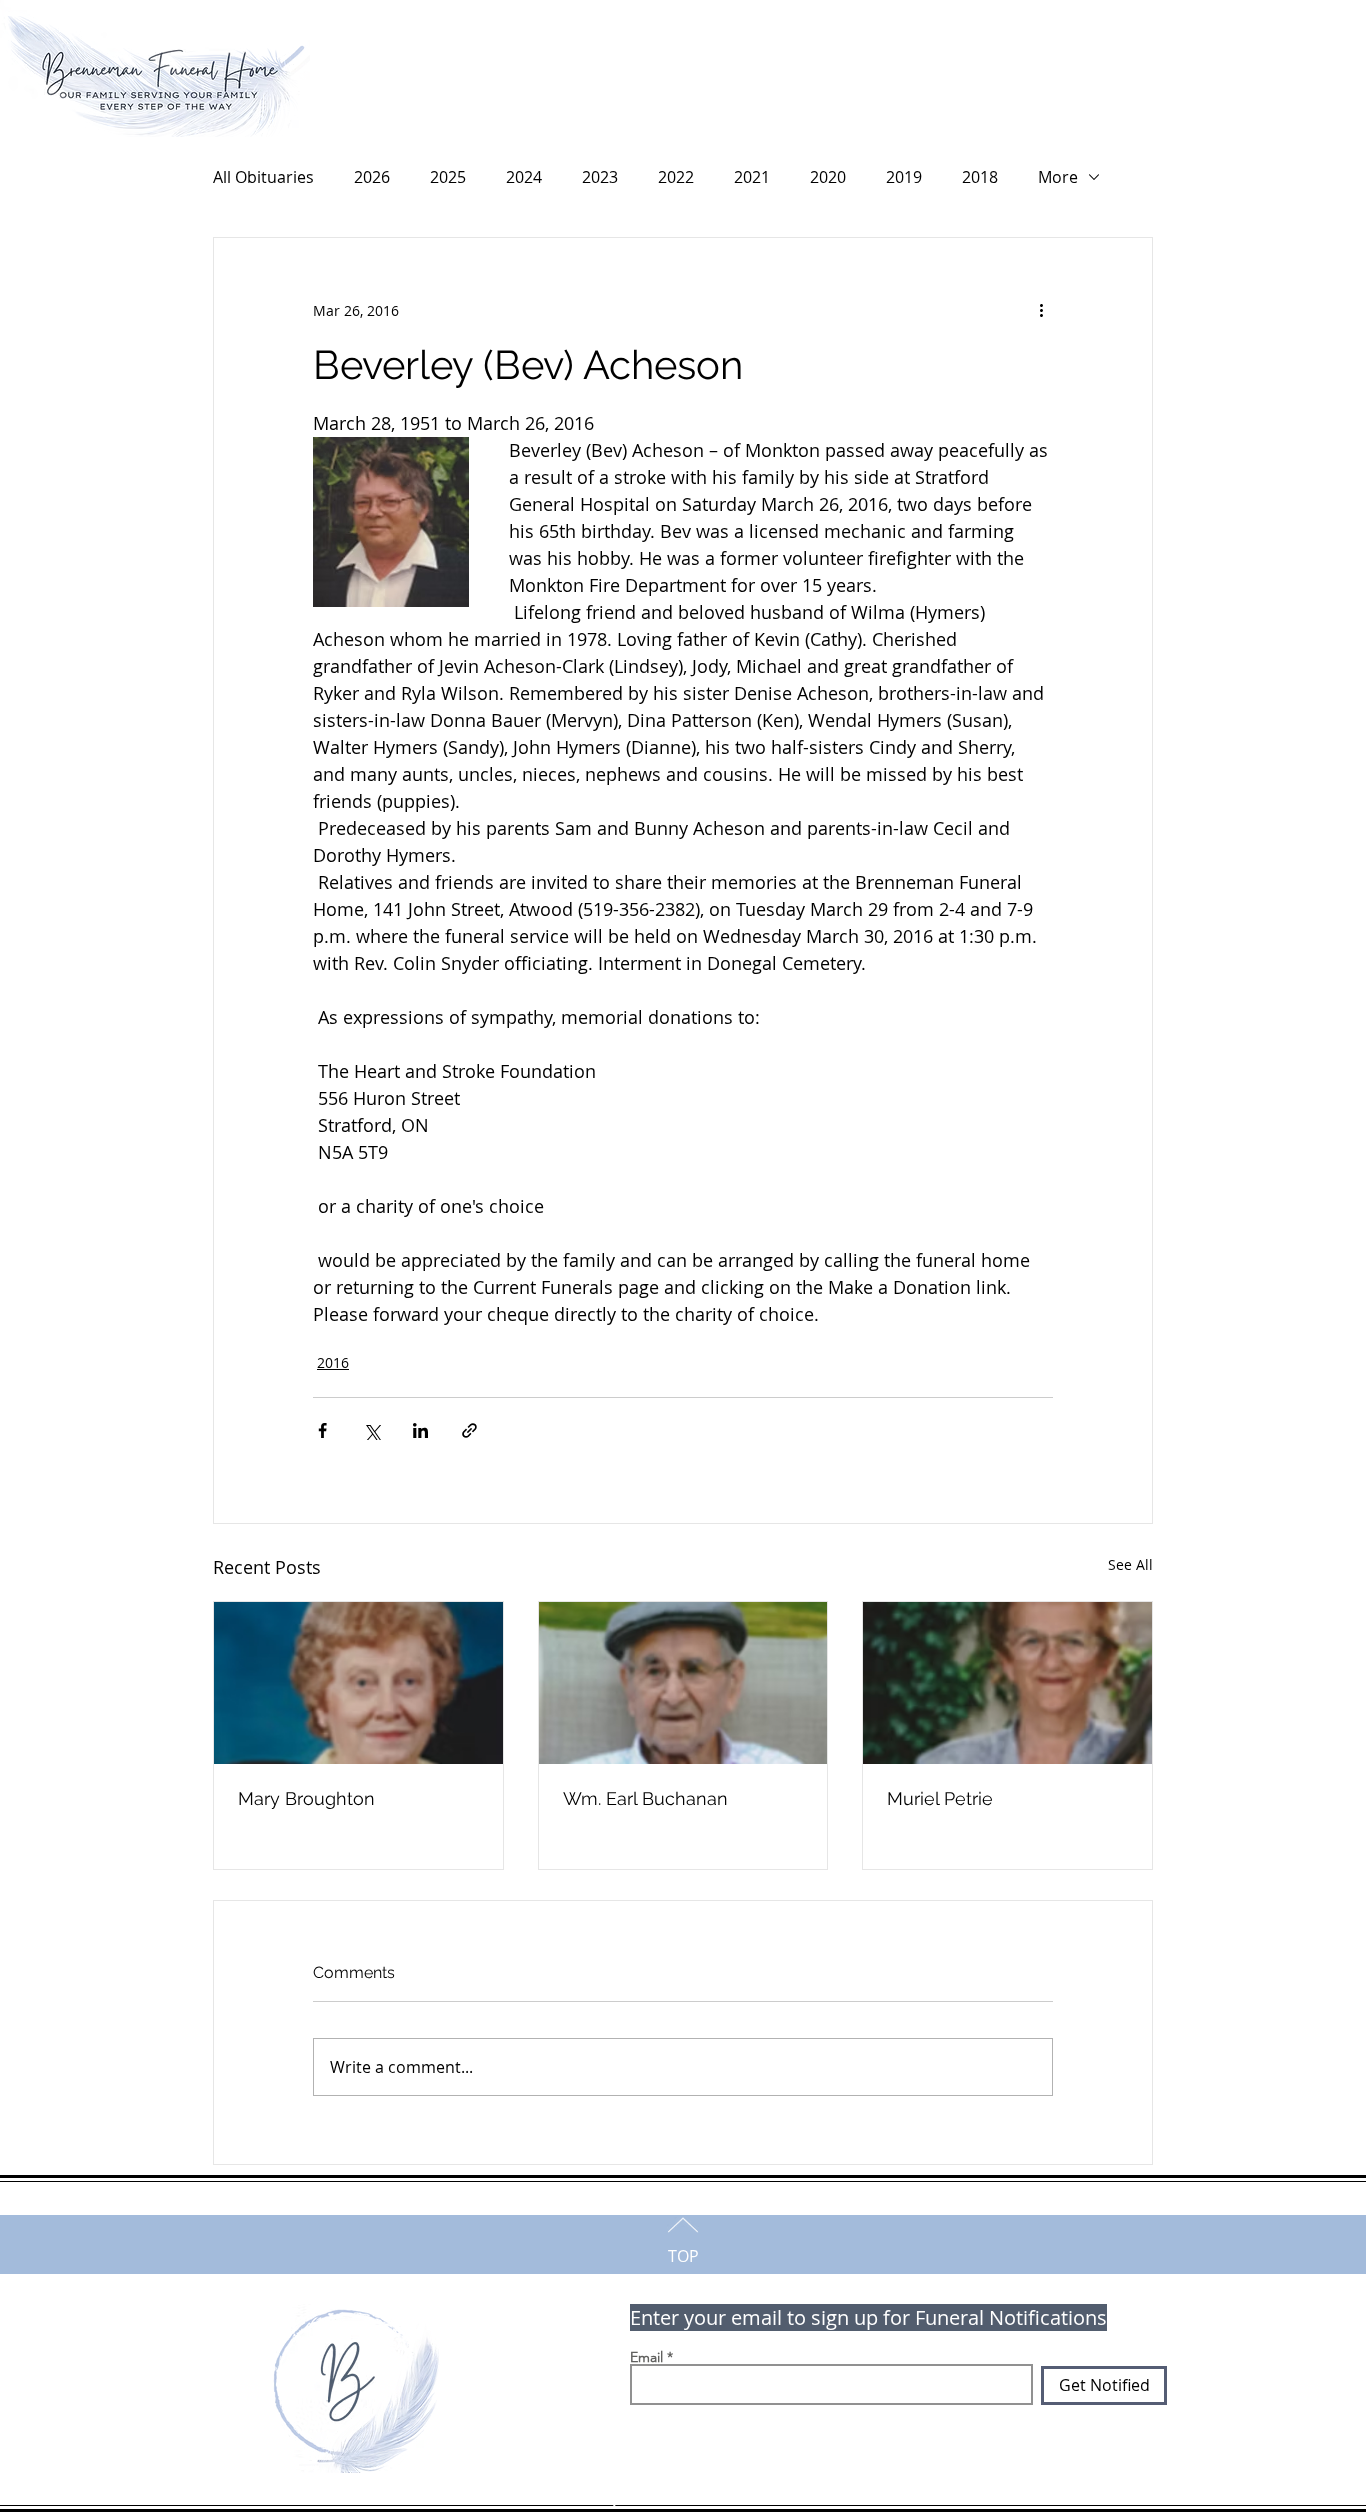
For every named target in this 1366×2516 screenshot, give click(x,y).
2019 (904, 177)
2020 (828, 177)
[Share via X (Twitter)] (371, 1430)
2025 (448, 177)
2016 (333, 1362)
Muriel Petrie (940, 1798)
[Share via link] (469, 1430)
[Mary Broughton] (358, 1683)
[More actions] (1041, 310)
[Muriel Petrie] (1007, 1683)
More (1058, 177)
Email (646, 2357)
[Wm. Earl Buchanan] (683, 1683)
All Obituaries (263, 177)
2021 (752, 177)
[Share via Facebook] (322, 1430)
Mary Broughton (306, 1798)
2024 (524, 177)
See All (1130, 1564)
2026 (372, 177)
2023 (600, 177)
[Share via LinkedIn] (420, 1430)
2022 (676, 177)
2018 (980, 177)
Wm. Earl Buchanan (645, 1798)
